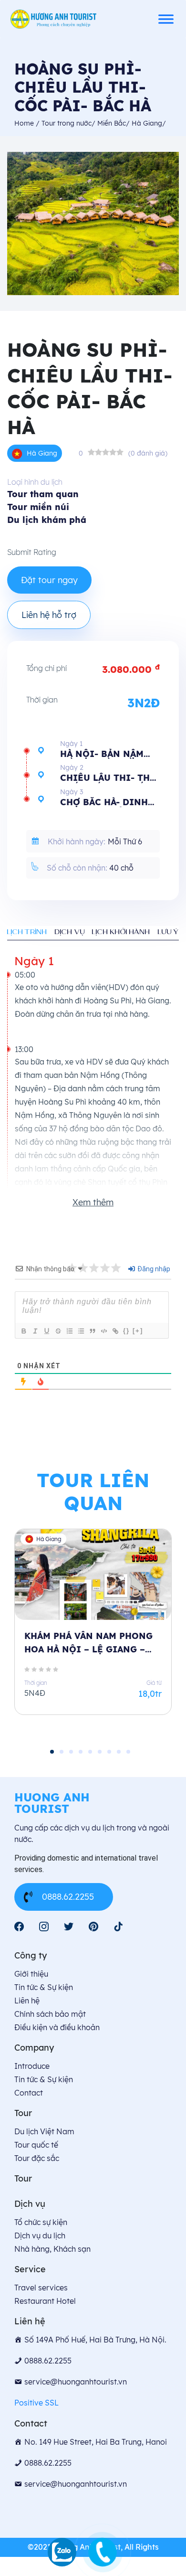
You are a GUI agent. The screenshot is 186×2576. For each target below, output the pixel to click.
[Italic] (35, 1331)
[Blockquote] (92, 1331)
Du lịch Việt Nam (44, 2131)
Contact (29, 2093)
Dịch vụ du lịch (40, 2235)
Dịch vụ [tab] (70, 932)
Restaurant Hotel (45, 2301)
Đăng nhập (153, 1269)
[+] (138, 1331)
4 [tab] (81, 1752)
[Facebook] (19, 1927)
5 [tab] (90, 1752)
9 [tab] (128, 1752)
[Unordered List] (81, 1331)
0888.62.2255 (68, 1897)
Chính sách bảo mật (50, 2014)
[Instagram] (44, 1927)
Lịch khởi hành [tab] (121, 932)
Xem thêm (93, 1202)
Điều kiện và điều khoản (57, 2027)
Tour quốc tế (36, 2145)
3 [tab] (71, 1752)
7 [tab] (109, 1752)
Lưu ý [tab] (168, 932)
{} (126, 1331)
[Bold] (23, 1331)
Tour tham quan (43, 494)
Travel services (41, 2288)
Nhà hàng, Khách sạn (52, 2249)
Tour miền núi (38, 507)
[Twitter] (69, 1927)
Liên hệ (27, 2001)
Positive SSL (36, 2403)
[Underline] (46, 1331)
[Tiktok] (118, 1927)
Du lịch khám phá (47, 520)
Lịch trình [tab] (27, 932)
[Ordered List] (69, 1331)
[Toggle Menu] (166, 19)
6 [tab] (100, 1752)
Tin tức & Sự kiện (44, 1987)
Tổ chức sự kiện (41, 2222)
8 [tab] (119, 1752)
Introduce (32, 2066)
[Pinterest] (93, 1927)
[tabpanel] (93, 1630)
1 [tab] (52, 1752)
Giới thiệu (31, 1974)
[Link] (115, 1331)
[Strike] (58, 1331)
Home (25, 123)
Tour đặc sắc (37, 2158)
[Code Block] (103, 1331)
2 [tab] (62, 1752)
